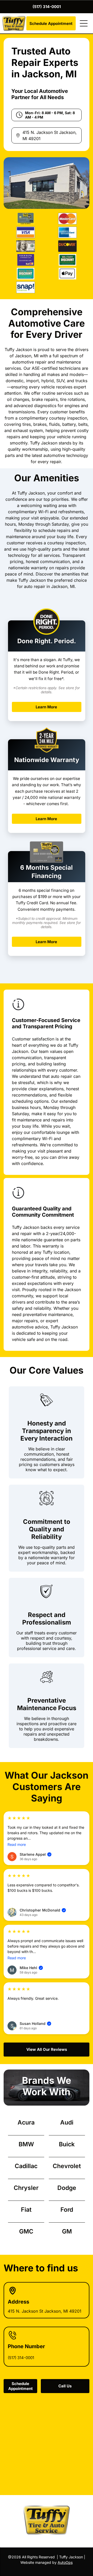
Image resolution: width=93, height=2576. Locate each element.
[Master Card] (67, 219)
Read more (17, 1844)
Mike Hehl (31, 1968)
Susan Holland (35, 2023)
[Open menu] (84, 23)
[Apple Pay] (67, 274)
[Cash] (26, 246)
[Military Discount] (67, 260)
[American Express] (67, 232)
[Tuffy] (26, 219)
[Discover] (67, 246)
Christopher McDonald (42, 1910)
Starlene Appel (35, 1854)
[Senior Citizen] (26, 274)
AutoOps (65, 2562)
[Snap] (26, 287)
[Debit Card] (26, 260)
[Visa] (26, 232)
